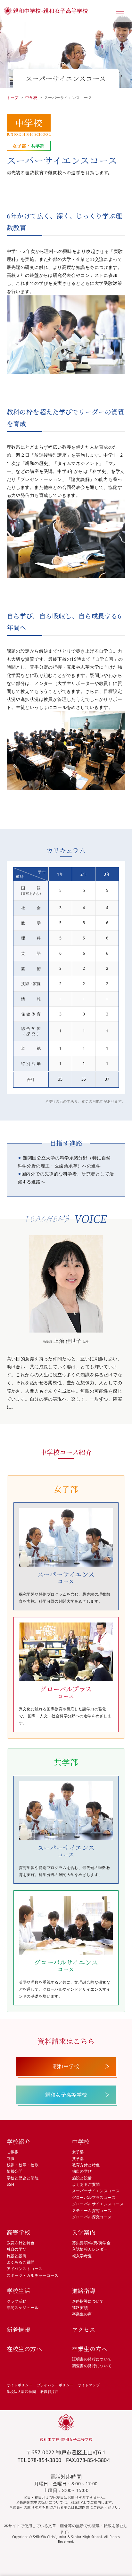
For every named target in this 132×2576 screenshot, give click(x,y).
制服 (11, 2158)
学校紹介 (19, 2141)
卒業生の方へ (90, 2349)
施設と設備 (82, 2178)
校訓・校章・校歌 (23, 2165)
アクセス (84, 2329)
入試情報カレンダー (90, 2249)
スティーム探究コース (92, 2211)
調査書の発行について (92, 2366)
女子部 (78, 2152)
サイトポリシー (20, 2385)
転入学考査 (82, 2256)
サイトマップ (89, 2385)
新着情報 (19, 2329)
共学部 (78, 2158)
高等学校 (19, 2232)
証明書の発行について (92, 2359)
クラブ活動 (17, 2301)
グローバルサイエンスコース (98, 2204)
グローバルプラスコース (94, 2197)
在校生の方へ (25, 2349)
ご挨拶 (13, 2152)
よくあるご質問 (86, 2184)
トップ (13, 98)
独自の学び (82, 2171)
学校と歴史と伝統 (23, 2178)
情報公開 (15, 2171)
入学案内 (84, 2232)
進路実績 (80, 2308)
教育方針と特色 (86, 2165)
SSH (11, 2184)
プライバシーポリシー (55, 2385)
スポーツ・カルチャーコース (33, 2275)
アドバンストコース (25, 2269)
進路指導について (88, 2301)
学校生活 (19, 2291)
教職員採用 (50, 2392)
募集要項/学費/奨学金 (91, 2243)
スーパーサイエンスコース (96, 2191)
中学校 (31, 98)
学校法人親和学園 (21, 2392)
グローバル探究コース (92, 2217)
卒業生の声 (82, 2314)
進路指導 (84, 2291)
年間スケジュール (23, 2308)
